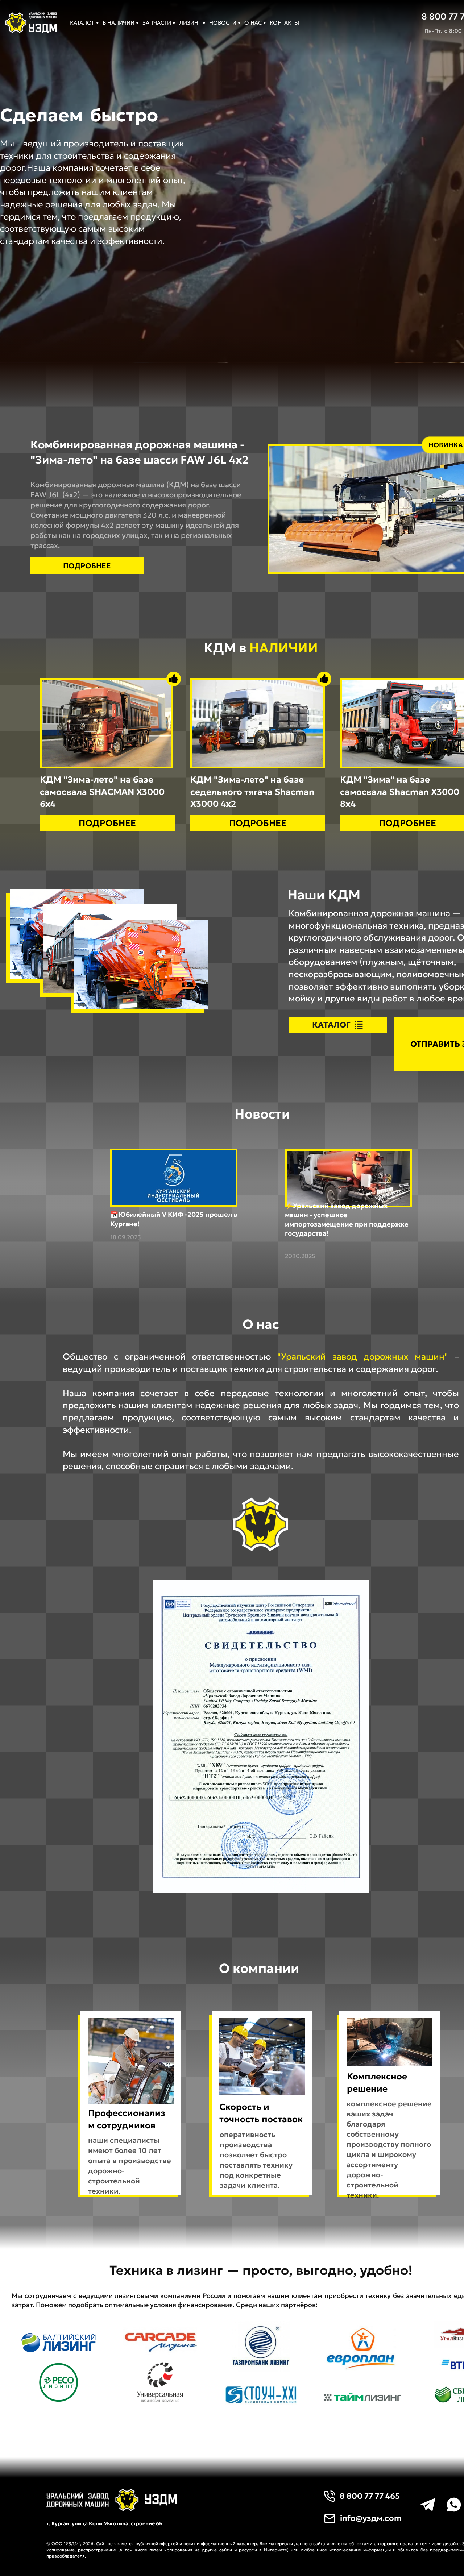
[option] (154, 115)
